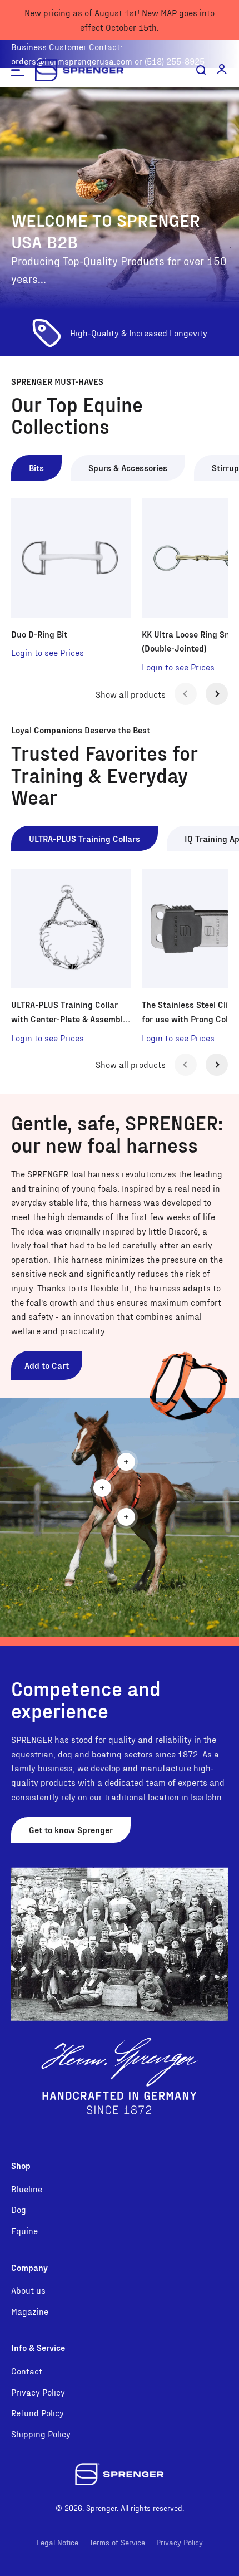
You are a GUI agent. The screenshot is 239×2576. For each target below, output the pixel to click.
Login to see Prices (48, 652)
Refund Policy (38, 2413)
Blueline (27, 2189)
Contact (27, 2371)
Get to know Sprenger (71, 1830)
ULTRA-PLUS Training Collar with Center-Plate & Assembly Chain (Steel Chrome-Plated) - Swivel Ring (69, 1012)
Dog (19, 2209)
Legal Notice (58, 2542)
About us (28, 2290)
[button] (222, 69)
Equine (24, 2230)
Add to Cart (47, 1365)
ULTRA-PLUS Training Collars (84, 838)
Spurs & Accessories (128, 467)
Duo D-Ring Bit (39, 634)
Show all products (131, 694)
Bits (36, 467)
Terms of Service (117, 2542)
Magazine (30, 2311)
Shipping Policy (41, 2434)
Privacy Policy (38, 2392)
